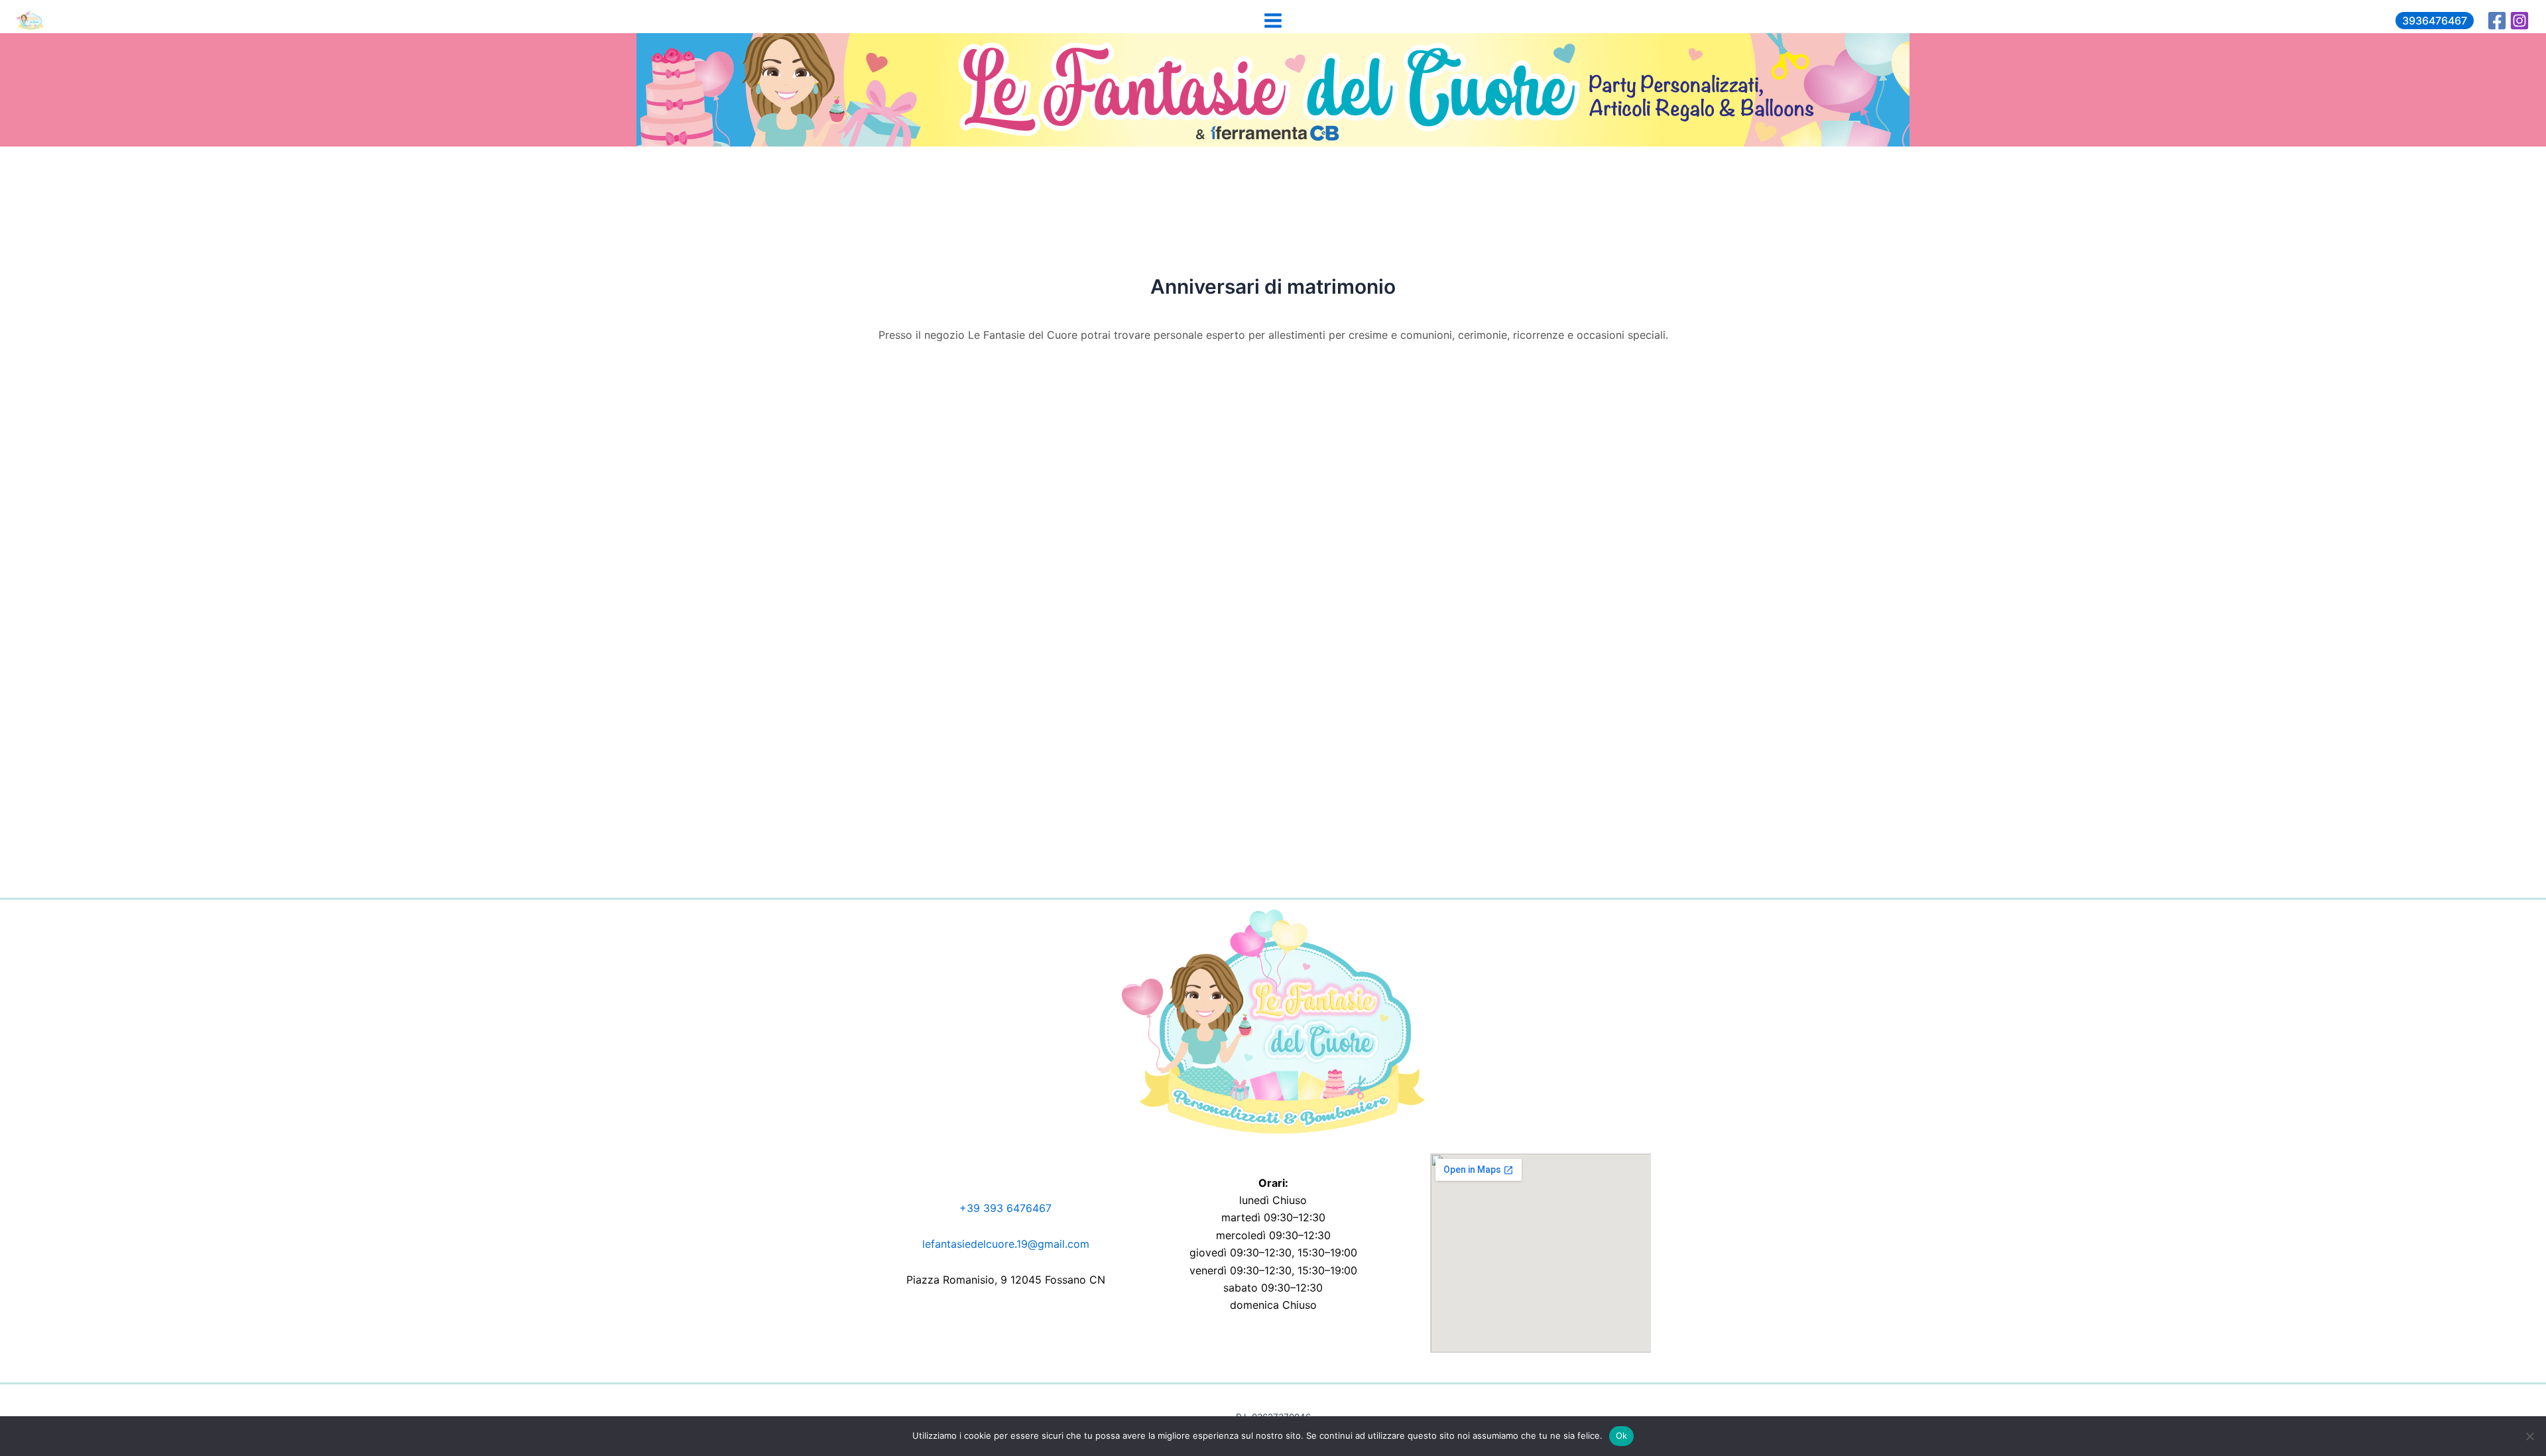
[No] (2529, 1436)
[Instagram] (2519, 21)
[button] (2435, 21)
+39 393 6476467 (1005, 1208)
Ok (1622, 1435)
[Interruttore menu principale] (1273, 20)
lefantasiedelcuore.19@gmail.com (1006, 1244)
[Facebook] (2497, 21)
